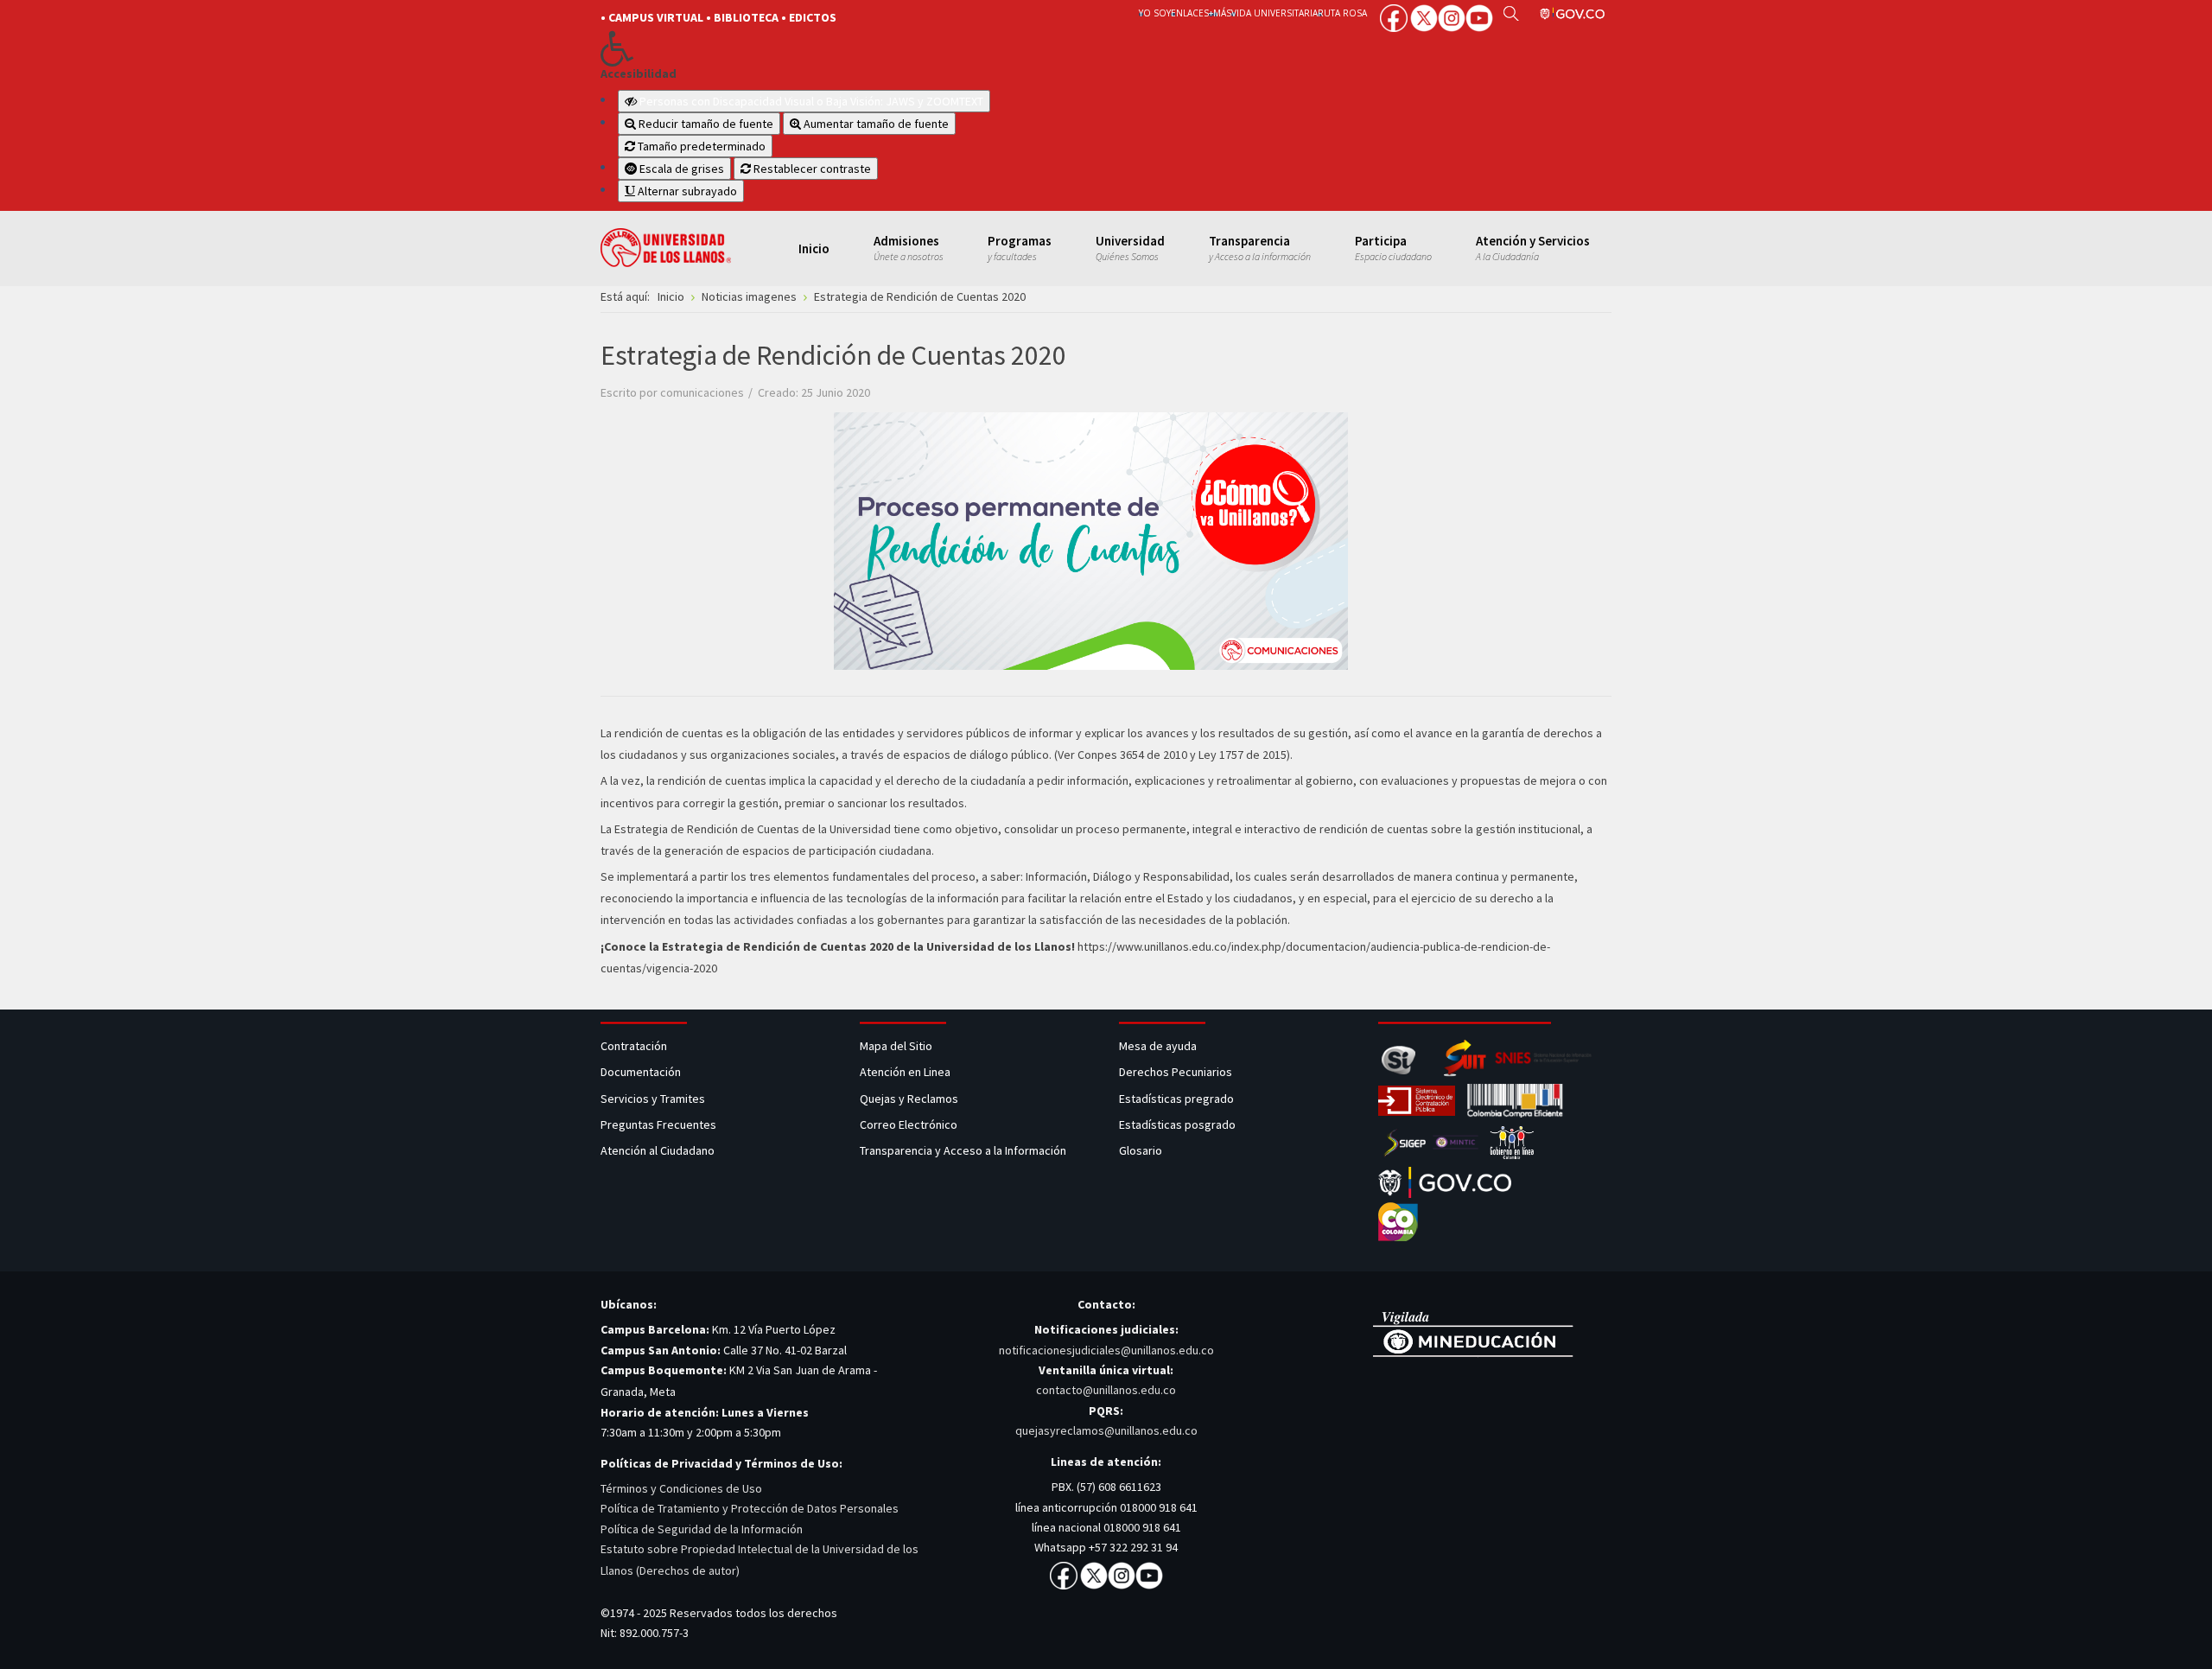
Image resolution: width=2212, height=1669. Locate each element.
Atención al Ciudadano (658, 1150)
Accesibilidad (639, 74)
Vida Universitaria (1274, 13)
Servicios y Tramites (654, 1099)
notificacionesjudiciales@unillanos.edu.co (1106, 1350)
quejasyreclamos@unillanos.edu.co (1106, 1430)
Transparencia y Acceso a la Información (963, 1150)
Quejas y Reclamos (910, 1099)
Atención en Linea (905, 1072)
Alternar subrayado (686, 191)
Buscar (1511, 13)
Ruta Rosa (1342, 13)
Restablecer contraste (811, 169)
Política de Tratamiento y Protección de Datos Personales (750, 1508)
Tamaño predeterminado (700, 146)
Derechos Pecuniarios (1176, 1072)
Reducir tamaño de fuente (705, 124)
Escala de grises (680, 169)
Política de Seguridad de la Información (702, 1529)
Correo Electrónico (911, 1124)
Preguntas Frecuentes (658, 1124)
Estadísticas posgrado (1177, 1124)
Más (1222, 13)
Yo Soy (1155, 13)
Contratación (635, 1046)
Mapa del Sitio (897, 1046)
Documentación (641, 1072)
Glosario (1142, 1150)
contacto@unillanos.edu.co (1106, 1390)
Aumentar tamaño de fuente (875, 124)
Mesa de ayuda (1158, 1046)
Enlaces (1190, 13)
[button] (840, 48)
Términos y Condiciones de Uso (681, 1488)
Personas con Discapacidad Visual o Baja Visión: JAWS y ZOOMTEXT (811, 101)
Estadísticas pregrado (1176, 1099)
